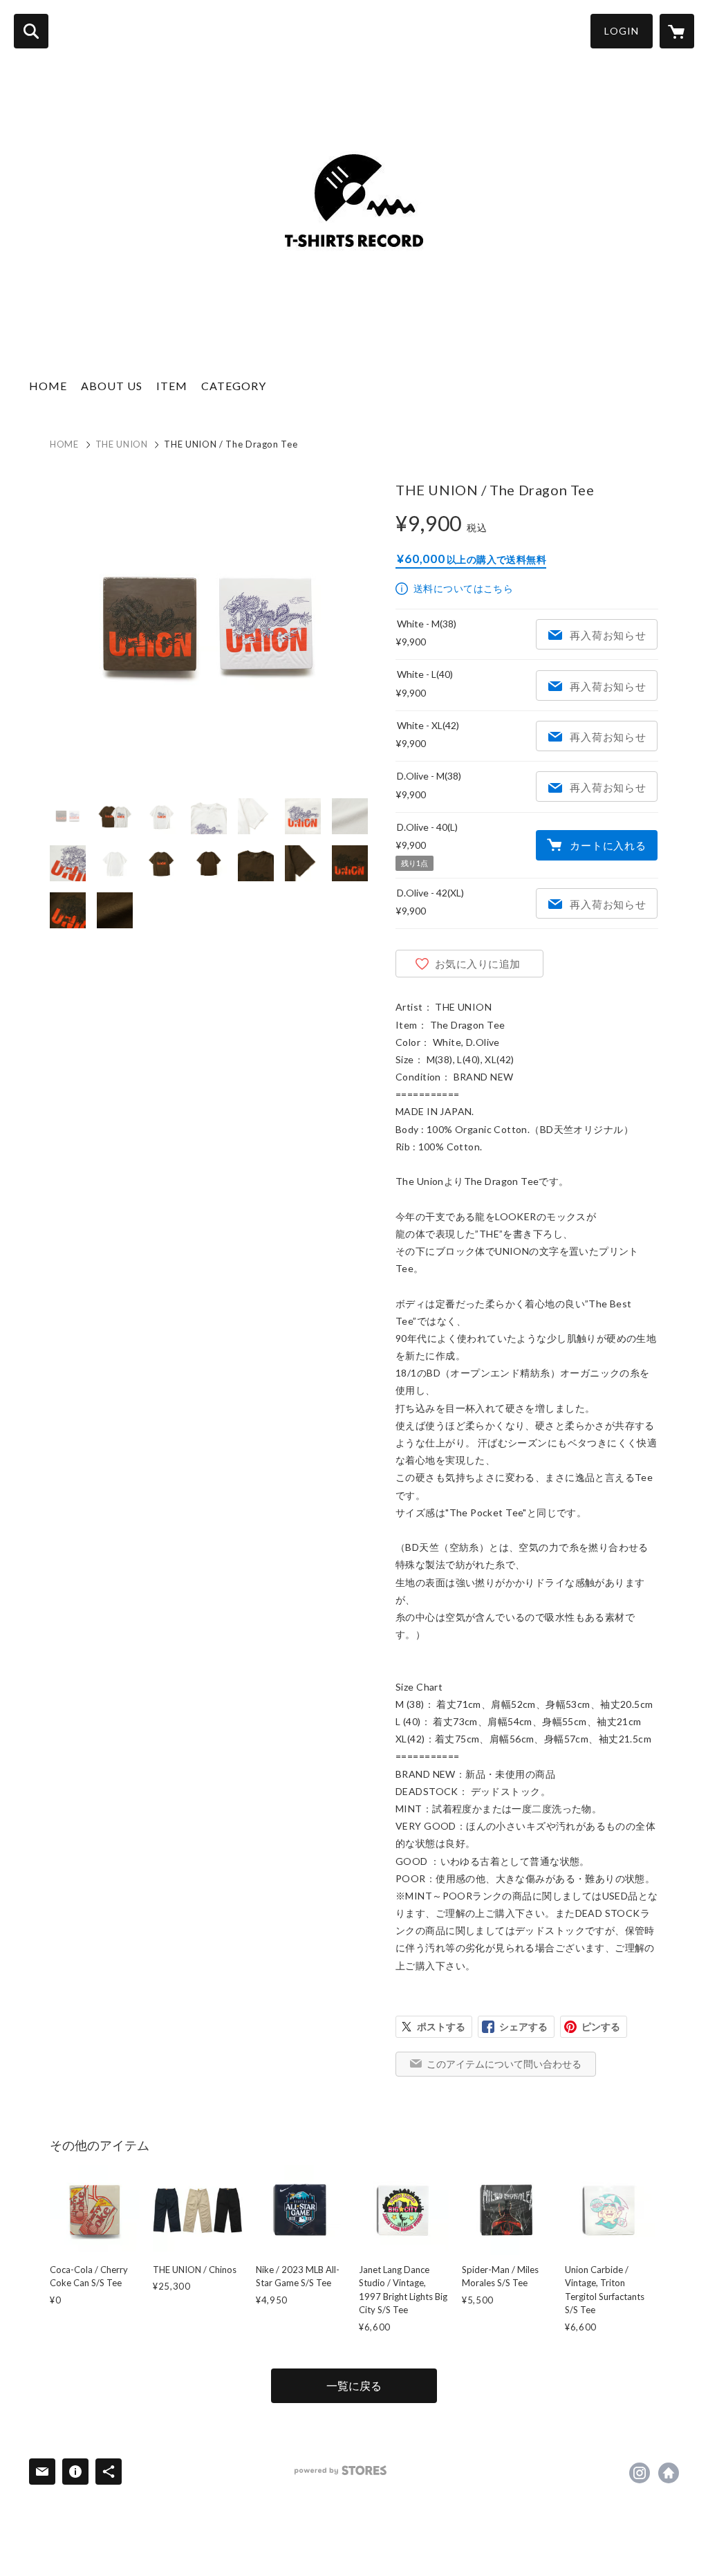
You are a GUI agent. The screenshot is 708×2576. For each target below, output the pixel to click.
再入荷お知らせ (608, 635)
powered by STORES (341, 2471)
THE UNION (122, 444)
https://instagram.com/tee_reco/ (640, 2473)
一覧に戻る (354, 2385)
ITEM (172, 386)
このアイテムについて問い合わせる (504, 2064)
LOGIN (622, 31)
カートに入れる (608, 845)
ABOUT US (112, 386)
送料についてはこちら (463, 588)
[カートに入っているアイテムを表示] (677, 31)
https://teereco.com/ (669, 2473)
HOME (48, 386)
